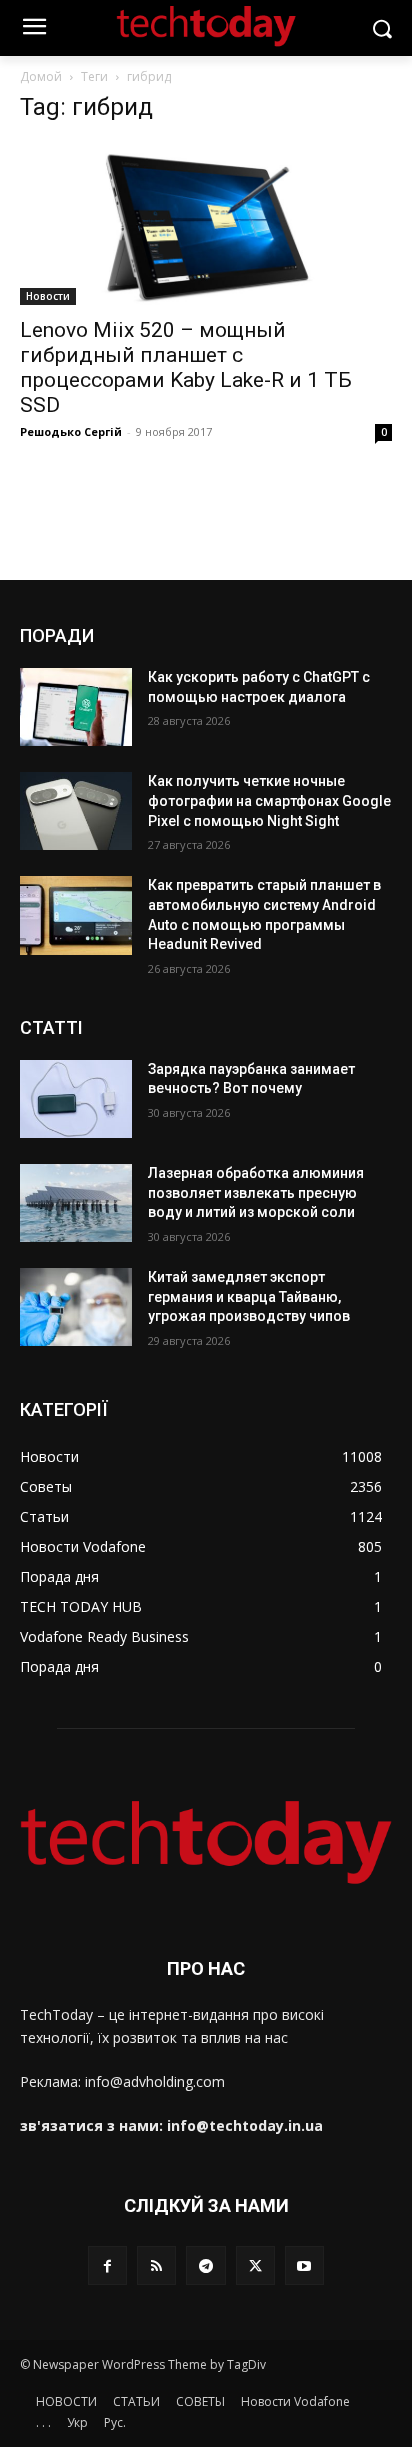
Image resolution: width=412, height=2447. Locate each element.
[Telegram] (205, 2265)
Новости (48, 296)
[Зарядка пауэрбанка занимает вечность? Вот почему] (76, 1099)
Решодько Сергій (71, 431)
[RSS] (156, 2265)
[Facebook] (107, 2265)
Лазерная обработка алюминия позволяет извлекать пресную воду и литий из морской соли (256, 1192)
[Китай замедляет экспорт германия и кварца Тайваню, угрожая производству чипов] (76, 1307)
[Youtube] (304, 2265)
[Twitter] (255, 2265)
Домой (41, 76)
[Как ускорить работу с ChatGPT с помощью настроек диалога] (76, 707)
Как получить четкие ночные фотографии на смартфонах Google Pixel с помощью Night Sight (269, 800)
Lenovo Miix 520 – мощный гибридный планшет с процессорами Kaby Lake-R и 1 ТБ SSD (186, 367)
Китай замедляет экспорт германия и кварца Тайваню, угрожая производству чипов (249, 1296)
